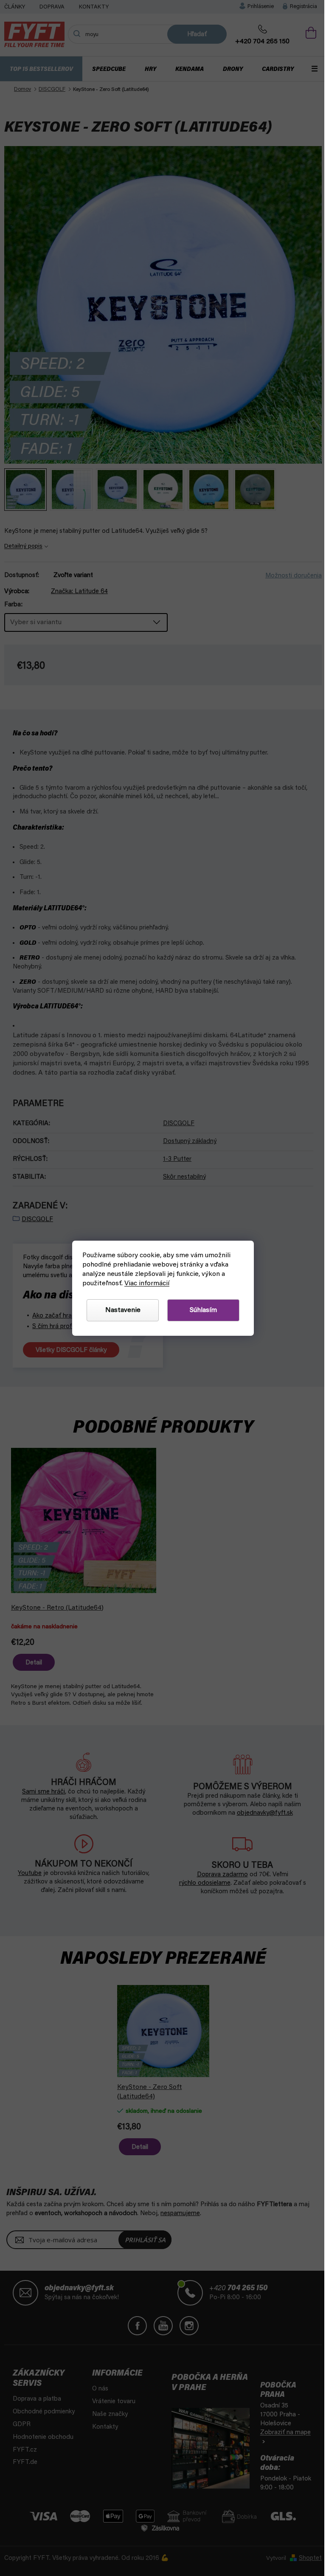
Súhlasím (200, 1310)
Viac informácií (144, 1284)
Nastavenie (119, 1310)
